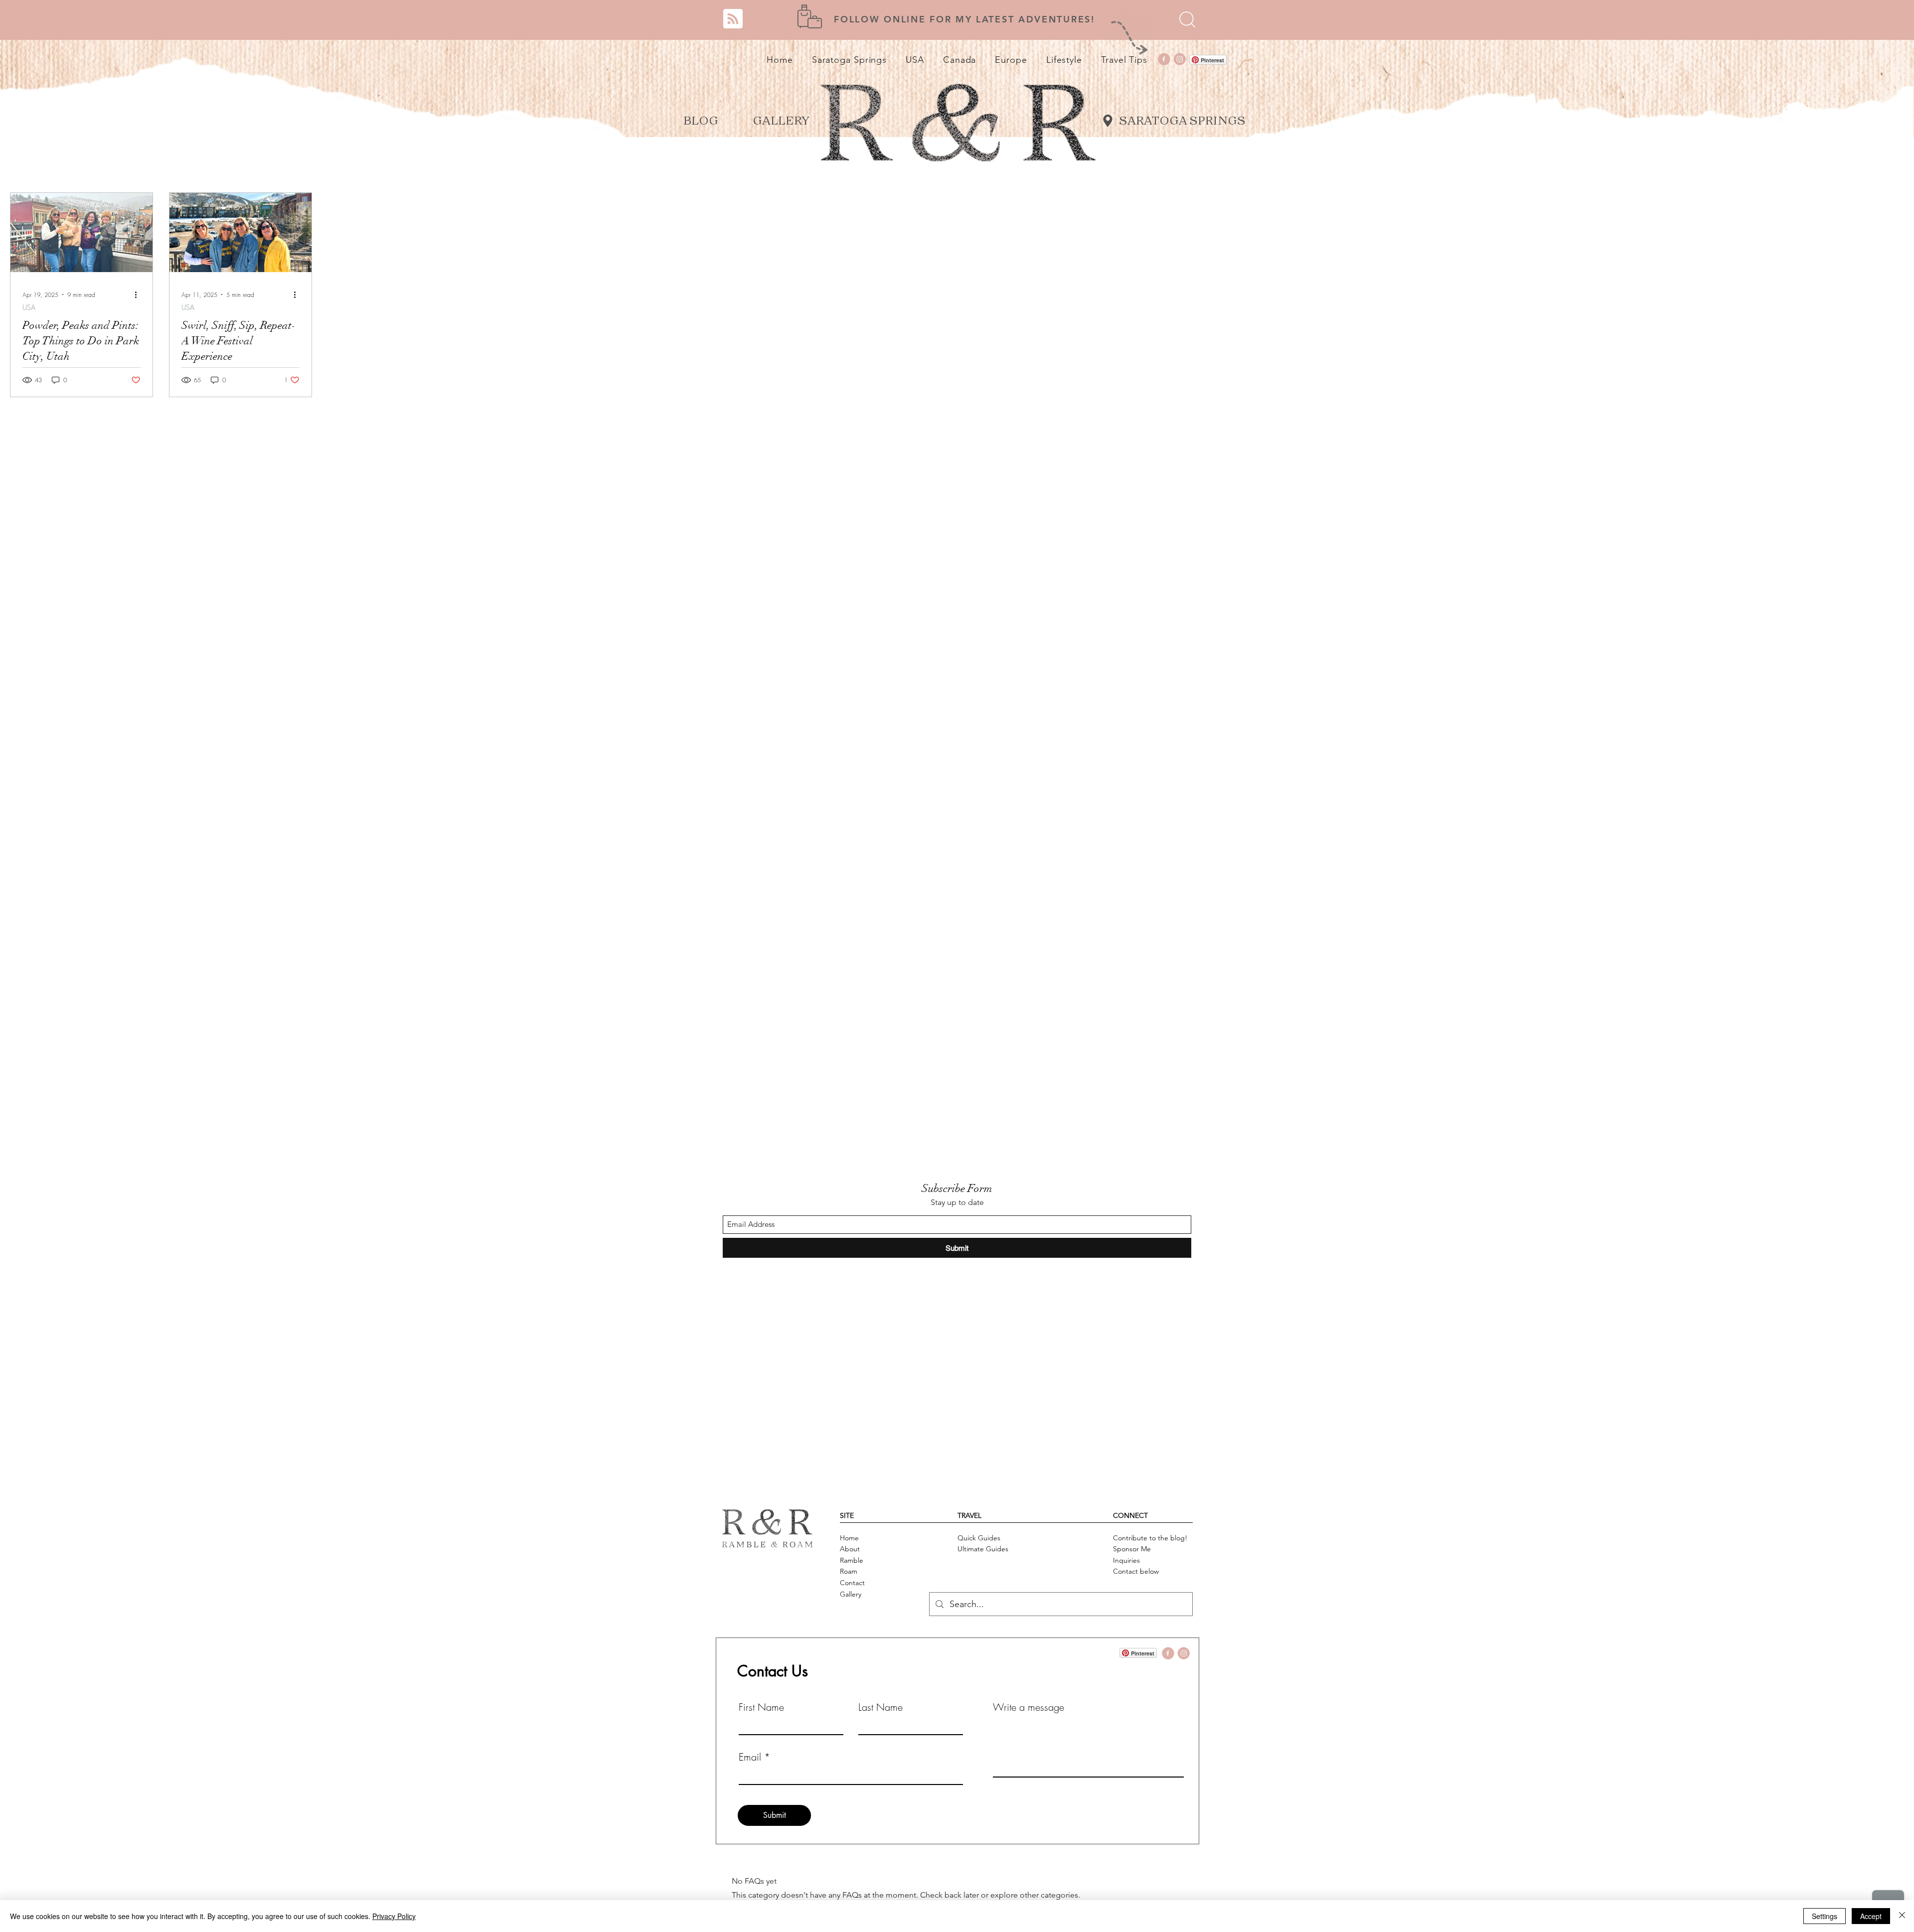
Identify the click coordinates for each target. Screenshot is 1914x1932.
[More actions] (139, 295)
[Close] (1902, 1916)
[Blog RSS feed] (733, 19)
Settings (1825, 1916)
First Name (761, 1707)
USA (29, 307)
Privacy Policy (394, 1916)
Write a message (1029, 1707)
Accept (1871, 1916)
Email (750, 1757)
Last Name (880, 1707)
